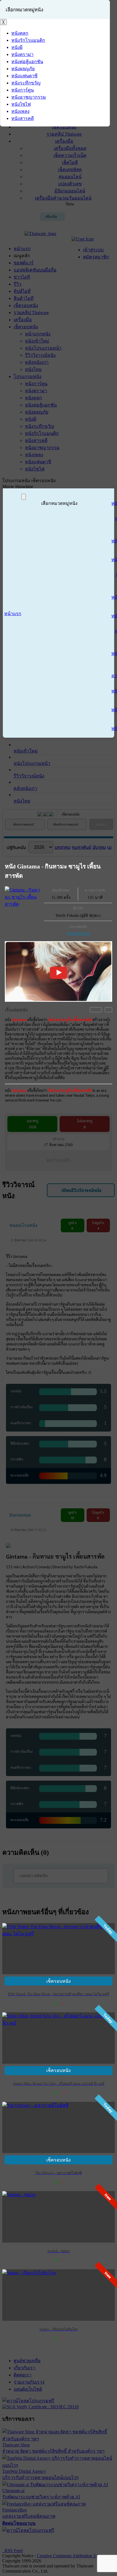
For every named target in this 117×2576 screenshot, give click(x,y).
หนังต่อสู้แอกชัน (78, 934)
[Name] (24, 497)
